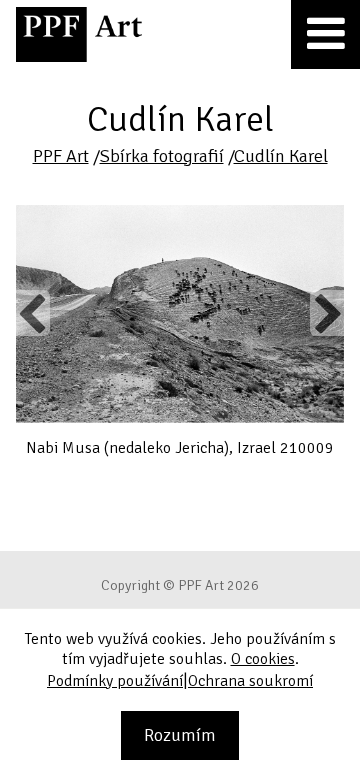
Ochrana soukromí (250, 681)
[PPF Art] (79, 34)
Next (327, 313)
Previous (33, 313)
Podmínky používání (115, 681)
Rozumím (180, 735)
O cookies (263, 659)
